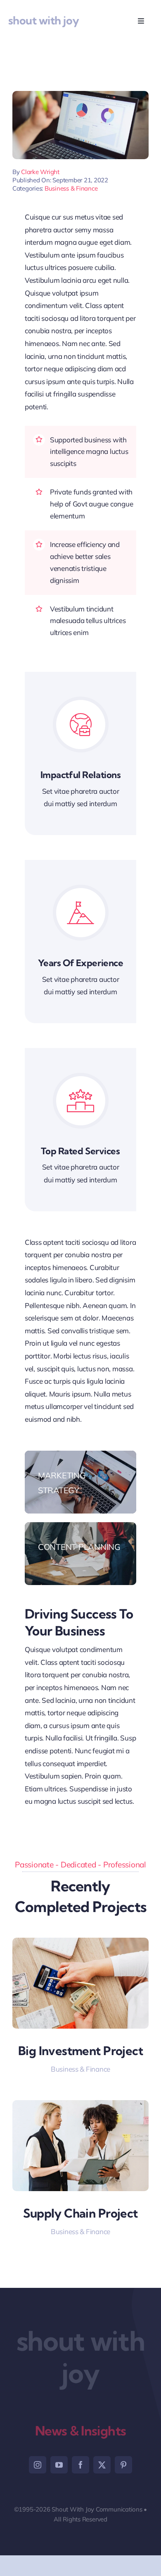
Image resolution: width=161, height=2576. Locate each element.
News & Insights (81, 2431)
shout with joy (44, 20)
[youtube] (59, 2465)
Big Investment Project (80, 2051)
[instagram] (38, 2465)
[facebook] (80, 2465)
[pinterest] (123, 2465)
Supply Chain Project (80, 2213)
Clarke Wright (40, 172)
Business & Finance (71, 188)
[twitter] (102, 2465)
